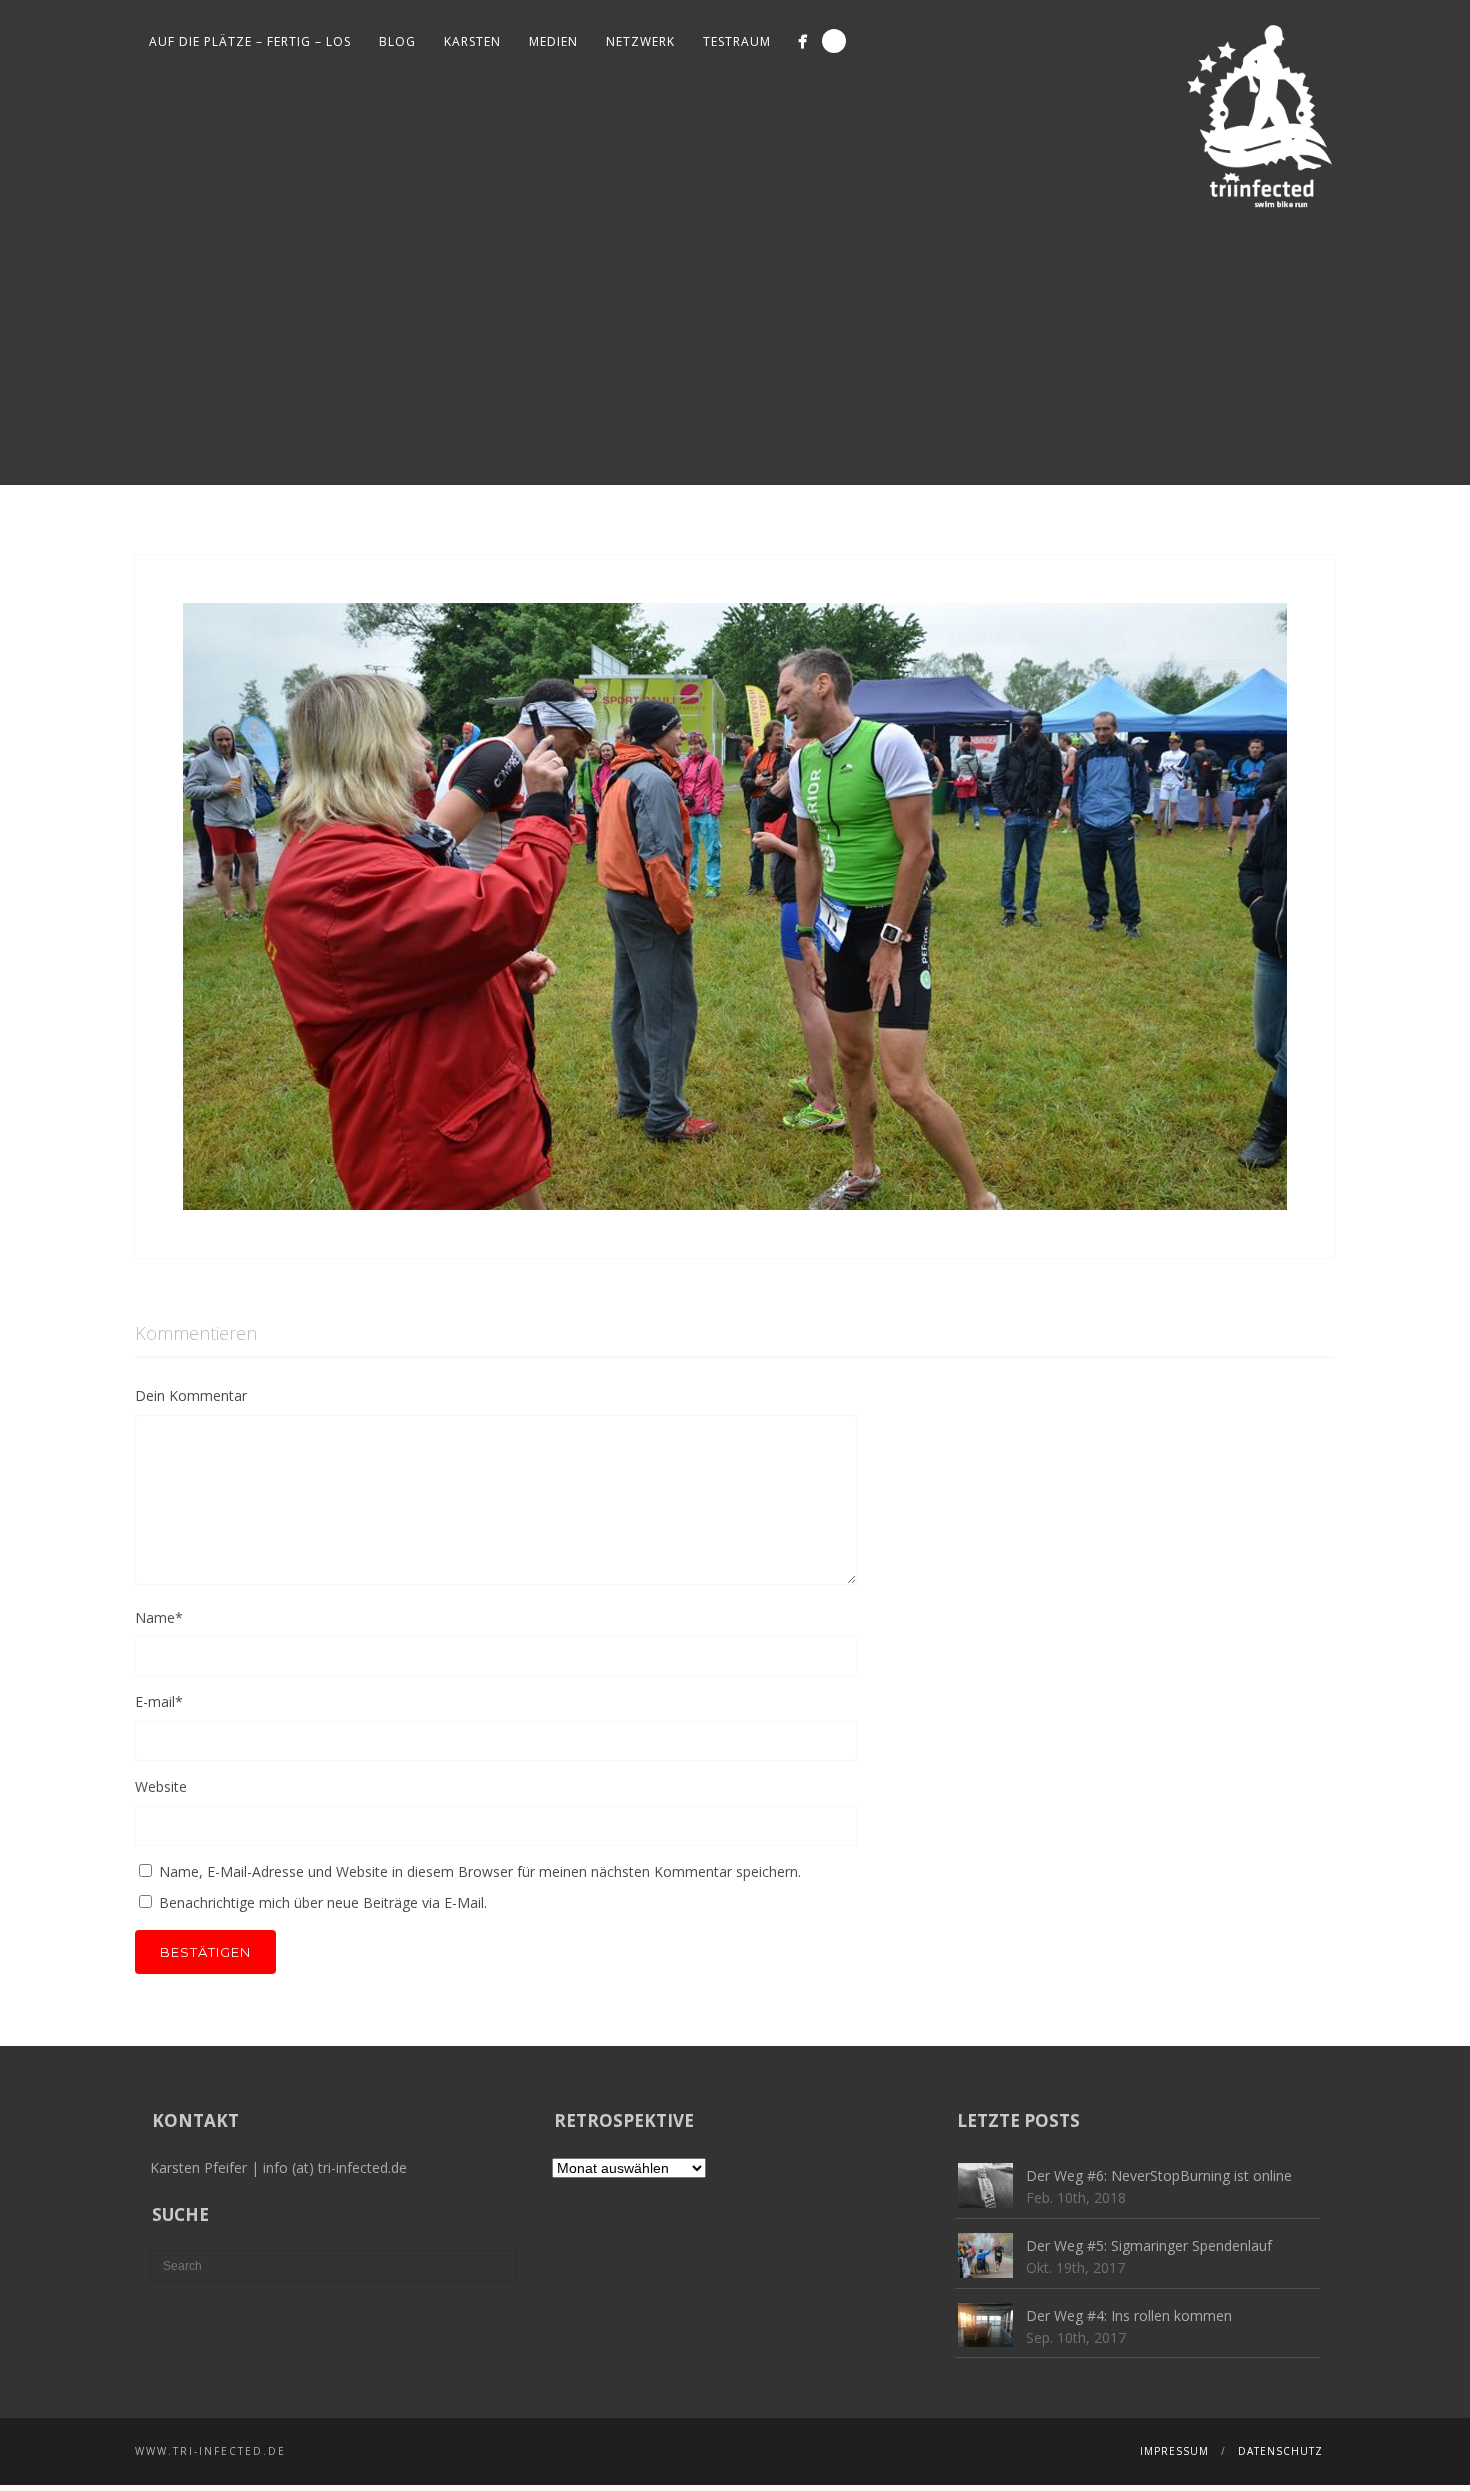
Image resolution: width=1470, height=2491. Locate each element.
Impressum (1174, 2451)
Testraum (737, 41)
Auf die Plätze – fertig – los (250, 41)
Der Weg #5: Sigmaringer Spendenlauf (1149, 2245)
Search (834, 41)
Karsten (472, 41)
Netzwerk (640, 41)
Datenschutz (1280, 2451)
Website (161, 1786)
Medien (553, 41)
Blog (397, 41)
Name (159, 1617)
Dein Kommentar (191, 1395)
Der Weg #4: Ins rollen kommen (1129, 2315)
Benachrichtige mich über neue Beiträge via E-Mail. (323, 1902)
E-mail (159, 1701)
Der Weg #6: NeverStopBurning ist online (1159, 2175)
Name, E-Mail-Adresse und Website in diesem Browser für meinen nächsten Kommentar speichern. (480, 1871)
